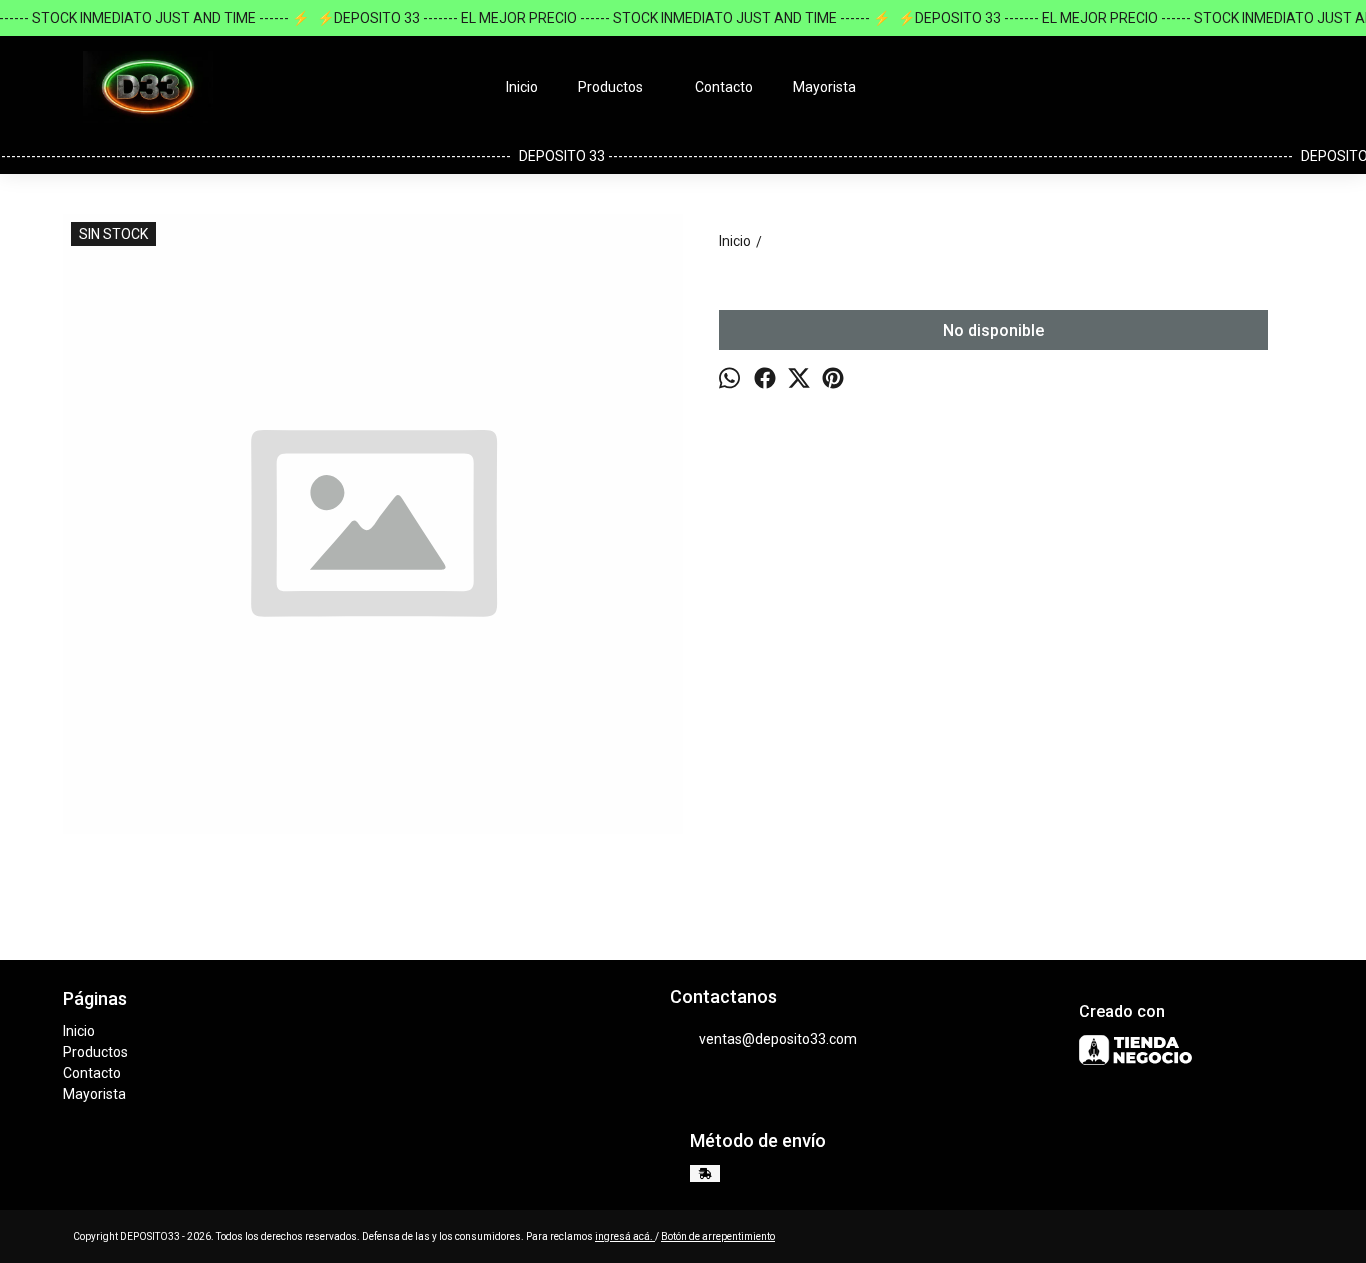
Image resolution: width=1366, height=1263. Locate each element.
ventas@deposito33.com (778, 1039)
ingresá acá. (625, 1236)
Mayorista (824, 87)
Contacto (724, 87)
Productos (610, 87)
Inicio (522, 87)
